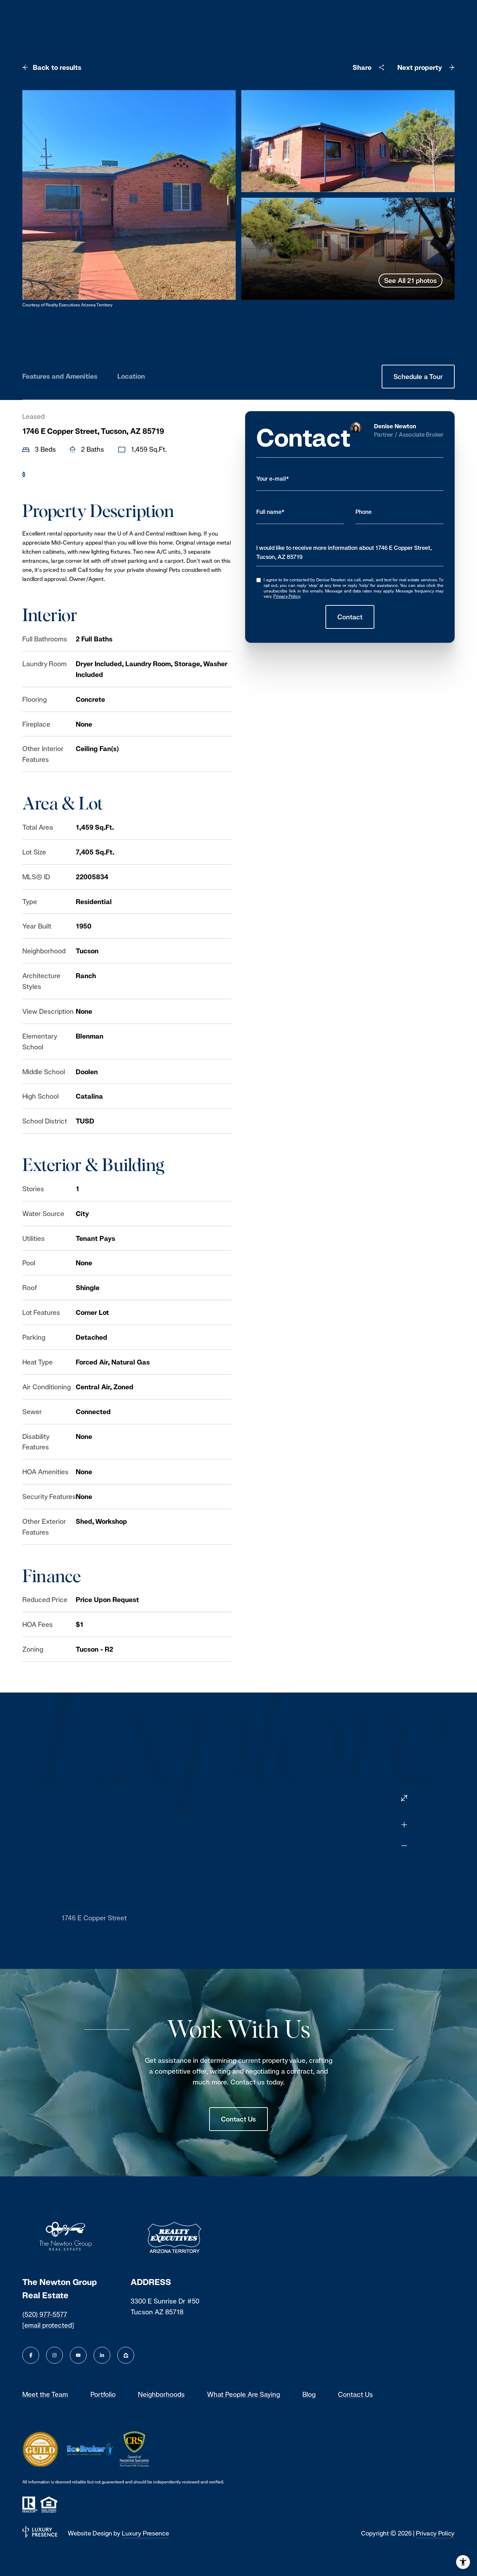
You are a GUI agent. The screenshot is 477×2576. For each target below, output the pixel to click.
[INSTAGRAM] (54, 2355)
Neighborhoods (161, 2394)
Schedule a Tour (418, 377)
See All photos (410, 281)
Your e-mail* (273, 479)
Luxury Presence (145, 2533)
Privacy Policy (287, 596)
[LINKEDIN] (102, 2355)
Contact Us (239, 2119)
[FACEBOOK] (31, 2355)
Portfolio (103, 2394)
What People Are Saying (244, 2394)
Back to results (57, 67)
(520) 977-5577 (45, 2314)
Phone (364, 512)
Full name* (270, 512)
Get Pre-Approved (58, 474)
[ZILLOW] (126, 2355)
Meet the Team (45, 2394)
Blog (309, 2394)
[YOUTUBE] (78, 2355)
